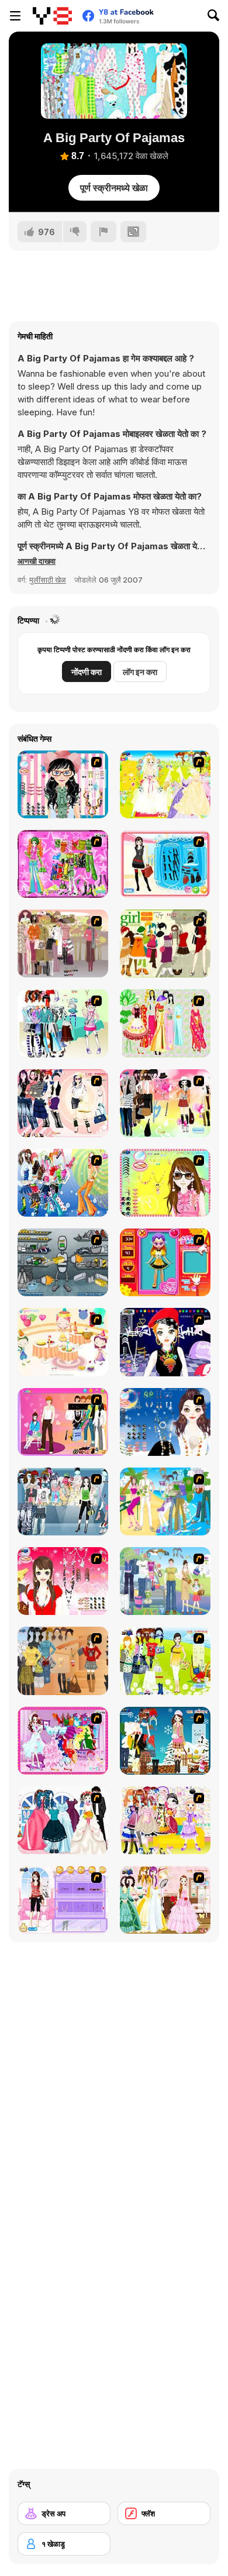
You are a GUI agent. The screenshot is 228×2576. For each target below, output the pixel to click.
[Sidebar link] (15, 16)
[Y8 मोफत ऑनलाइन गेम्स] (52, 16)
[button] (37, 561)
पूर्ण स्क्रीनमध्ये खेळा (114, 188)
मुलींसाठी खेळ (48, 580)
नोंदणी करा (87, 672)
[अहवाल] (103, 232)
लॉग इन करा (140, 672)
